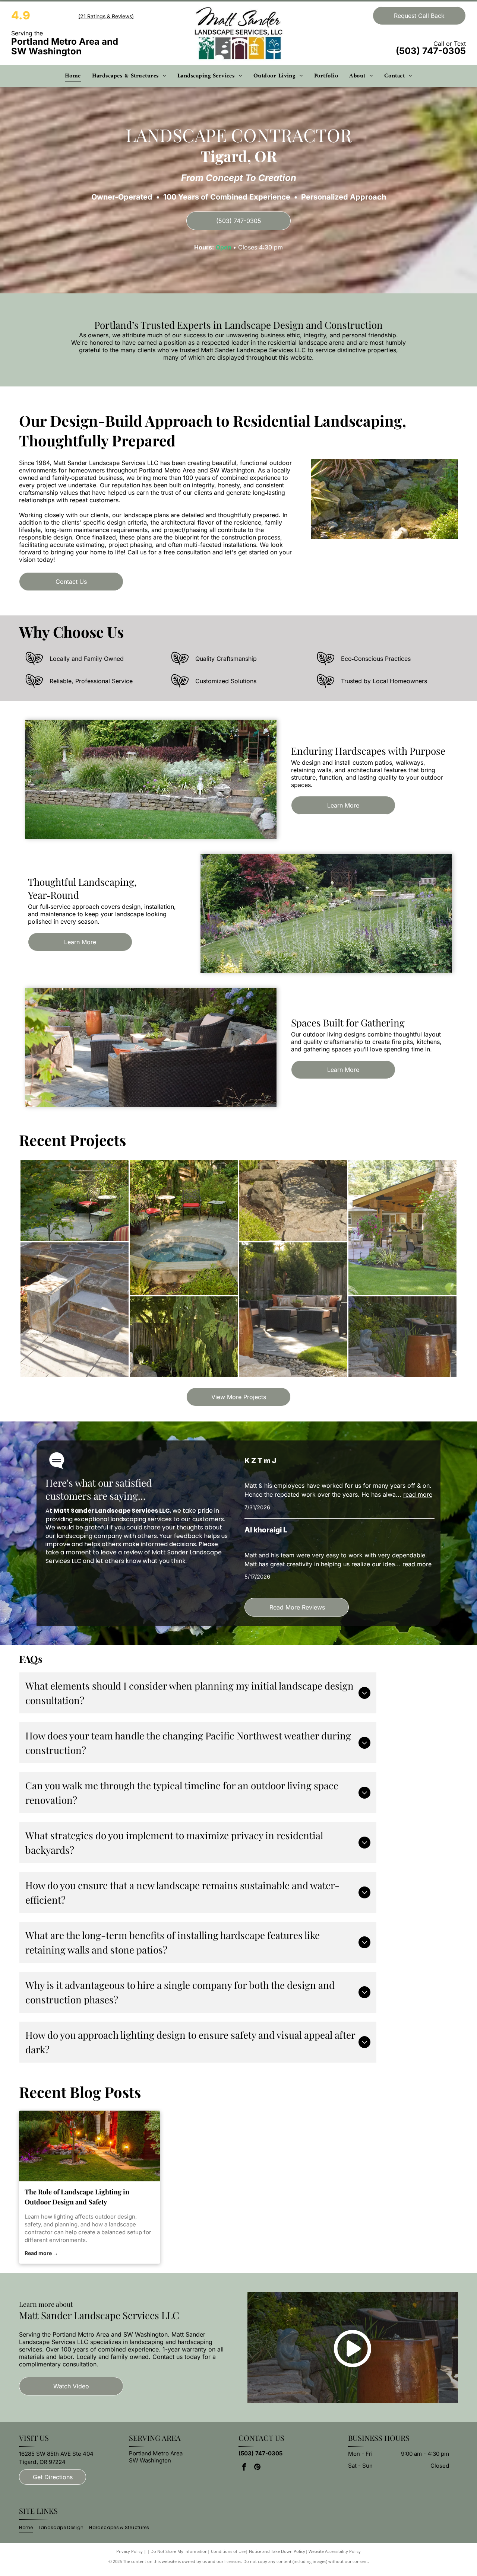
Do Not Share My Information (179, 2551)
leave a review (122, 1552)
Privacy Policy (129, 2551)
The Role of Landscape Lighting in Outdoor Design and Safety (77, 2197)
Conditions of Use (228, 2551)
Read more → (41, 2253)
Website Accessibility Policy (335, 2551)
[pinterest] (257, 2468)
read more (418, 1494)
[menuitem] (73, 76)
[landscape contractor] (90, 2146)
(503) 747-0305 (431, 51)
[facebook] (244, 2468)
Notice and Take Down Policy (277, 2551)
